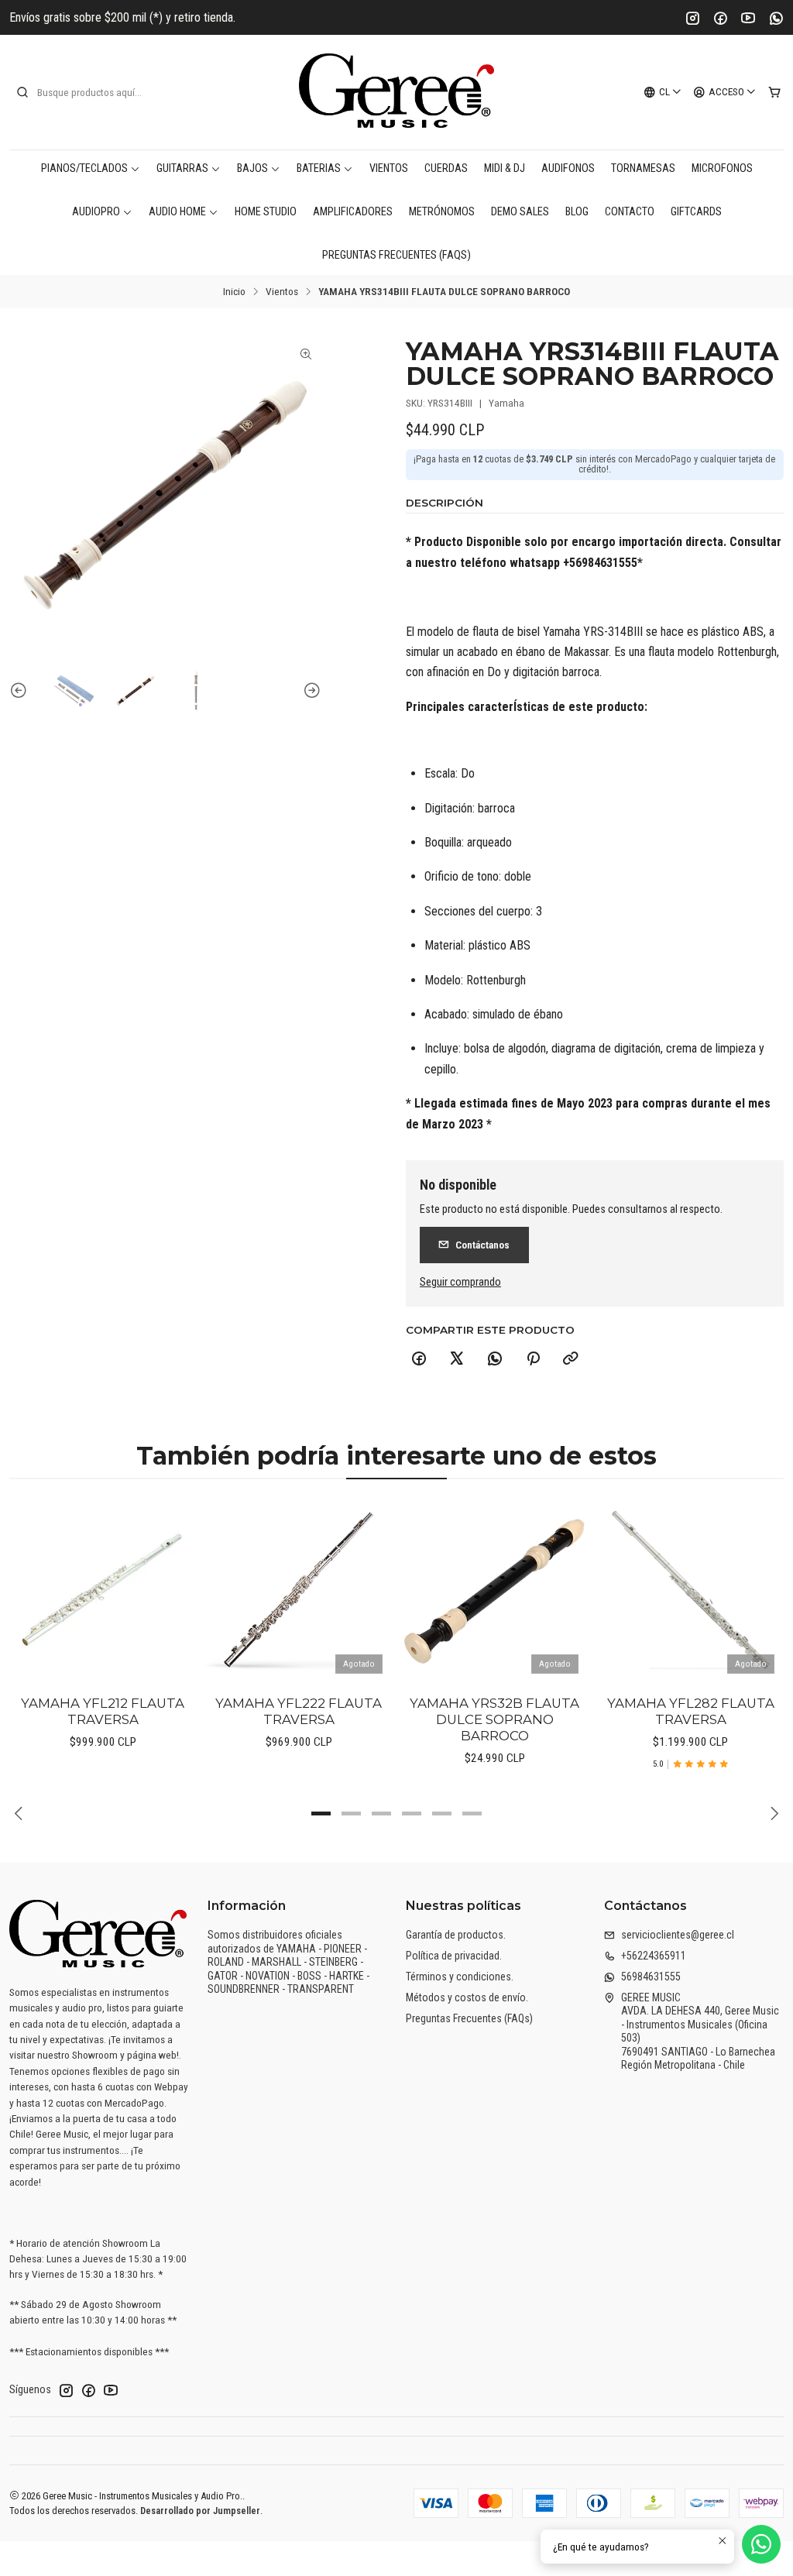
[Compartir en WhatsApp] (495, 1359)
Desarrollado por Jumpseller (200, 2511)
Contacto (630, 212)
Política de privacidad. (454, 1956)
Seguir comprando (460, 1283)
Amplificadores (353, 212)
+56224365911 (654, 1956)
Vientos (389, 168)
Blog (577, 212)
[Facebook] (720, 18)
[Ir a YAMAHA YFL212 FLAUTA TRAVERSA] (103, 1590)
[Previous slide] (21, 691)
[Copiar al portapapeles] (571, 1359)
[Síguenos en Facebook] (88, 2390)
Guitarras (182, 168)
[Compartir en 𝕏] (457, 1359)
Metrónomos (442, 212)
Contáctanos (482, 1245)
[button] (321, 1814)
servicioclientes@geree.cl (678, 1935)
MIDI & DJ (505, 168)
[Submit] (22, 92)
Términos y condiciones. (460, 1977)
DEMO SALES (520, 212)
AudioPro (96, 212)
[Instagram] (692, 18)
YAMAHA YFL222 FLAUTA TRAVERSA (299, 1711)
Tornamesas (643, 168)
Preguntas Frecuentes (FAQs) (396, 255)
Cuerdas (446, 168)
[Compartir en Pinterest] (533, 1359)
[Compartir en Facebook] (419, 1359)
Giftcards (696, 212)
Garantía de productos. (456, 1935)
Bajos (252, 168)
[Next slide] (310, 691)
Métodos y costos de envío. (467, 1997)
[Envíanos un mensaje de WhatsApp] (761, 2544)
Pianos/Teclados (84, 168)
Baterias (319, 168)
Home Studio (266, 212)
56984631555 (651, 1977)
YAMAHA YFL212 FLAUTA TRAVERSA (103, 1711)
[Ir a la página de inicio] (396, 92)
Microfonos (722, 168)
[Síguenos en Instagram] (66, 2390)
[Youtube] (748, 18)
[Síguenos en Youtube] (111, 2390)
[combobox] (94, 92)
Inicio (234, 292)
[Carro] (774, 92)
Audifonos (568, 168)
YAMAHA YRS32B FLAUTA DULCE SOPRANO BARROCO (494, 1719)
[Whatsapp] (776, 18)
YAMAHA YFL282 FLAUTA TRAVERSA (691, 1711)
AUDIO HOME (177, 212)
